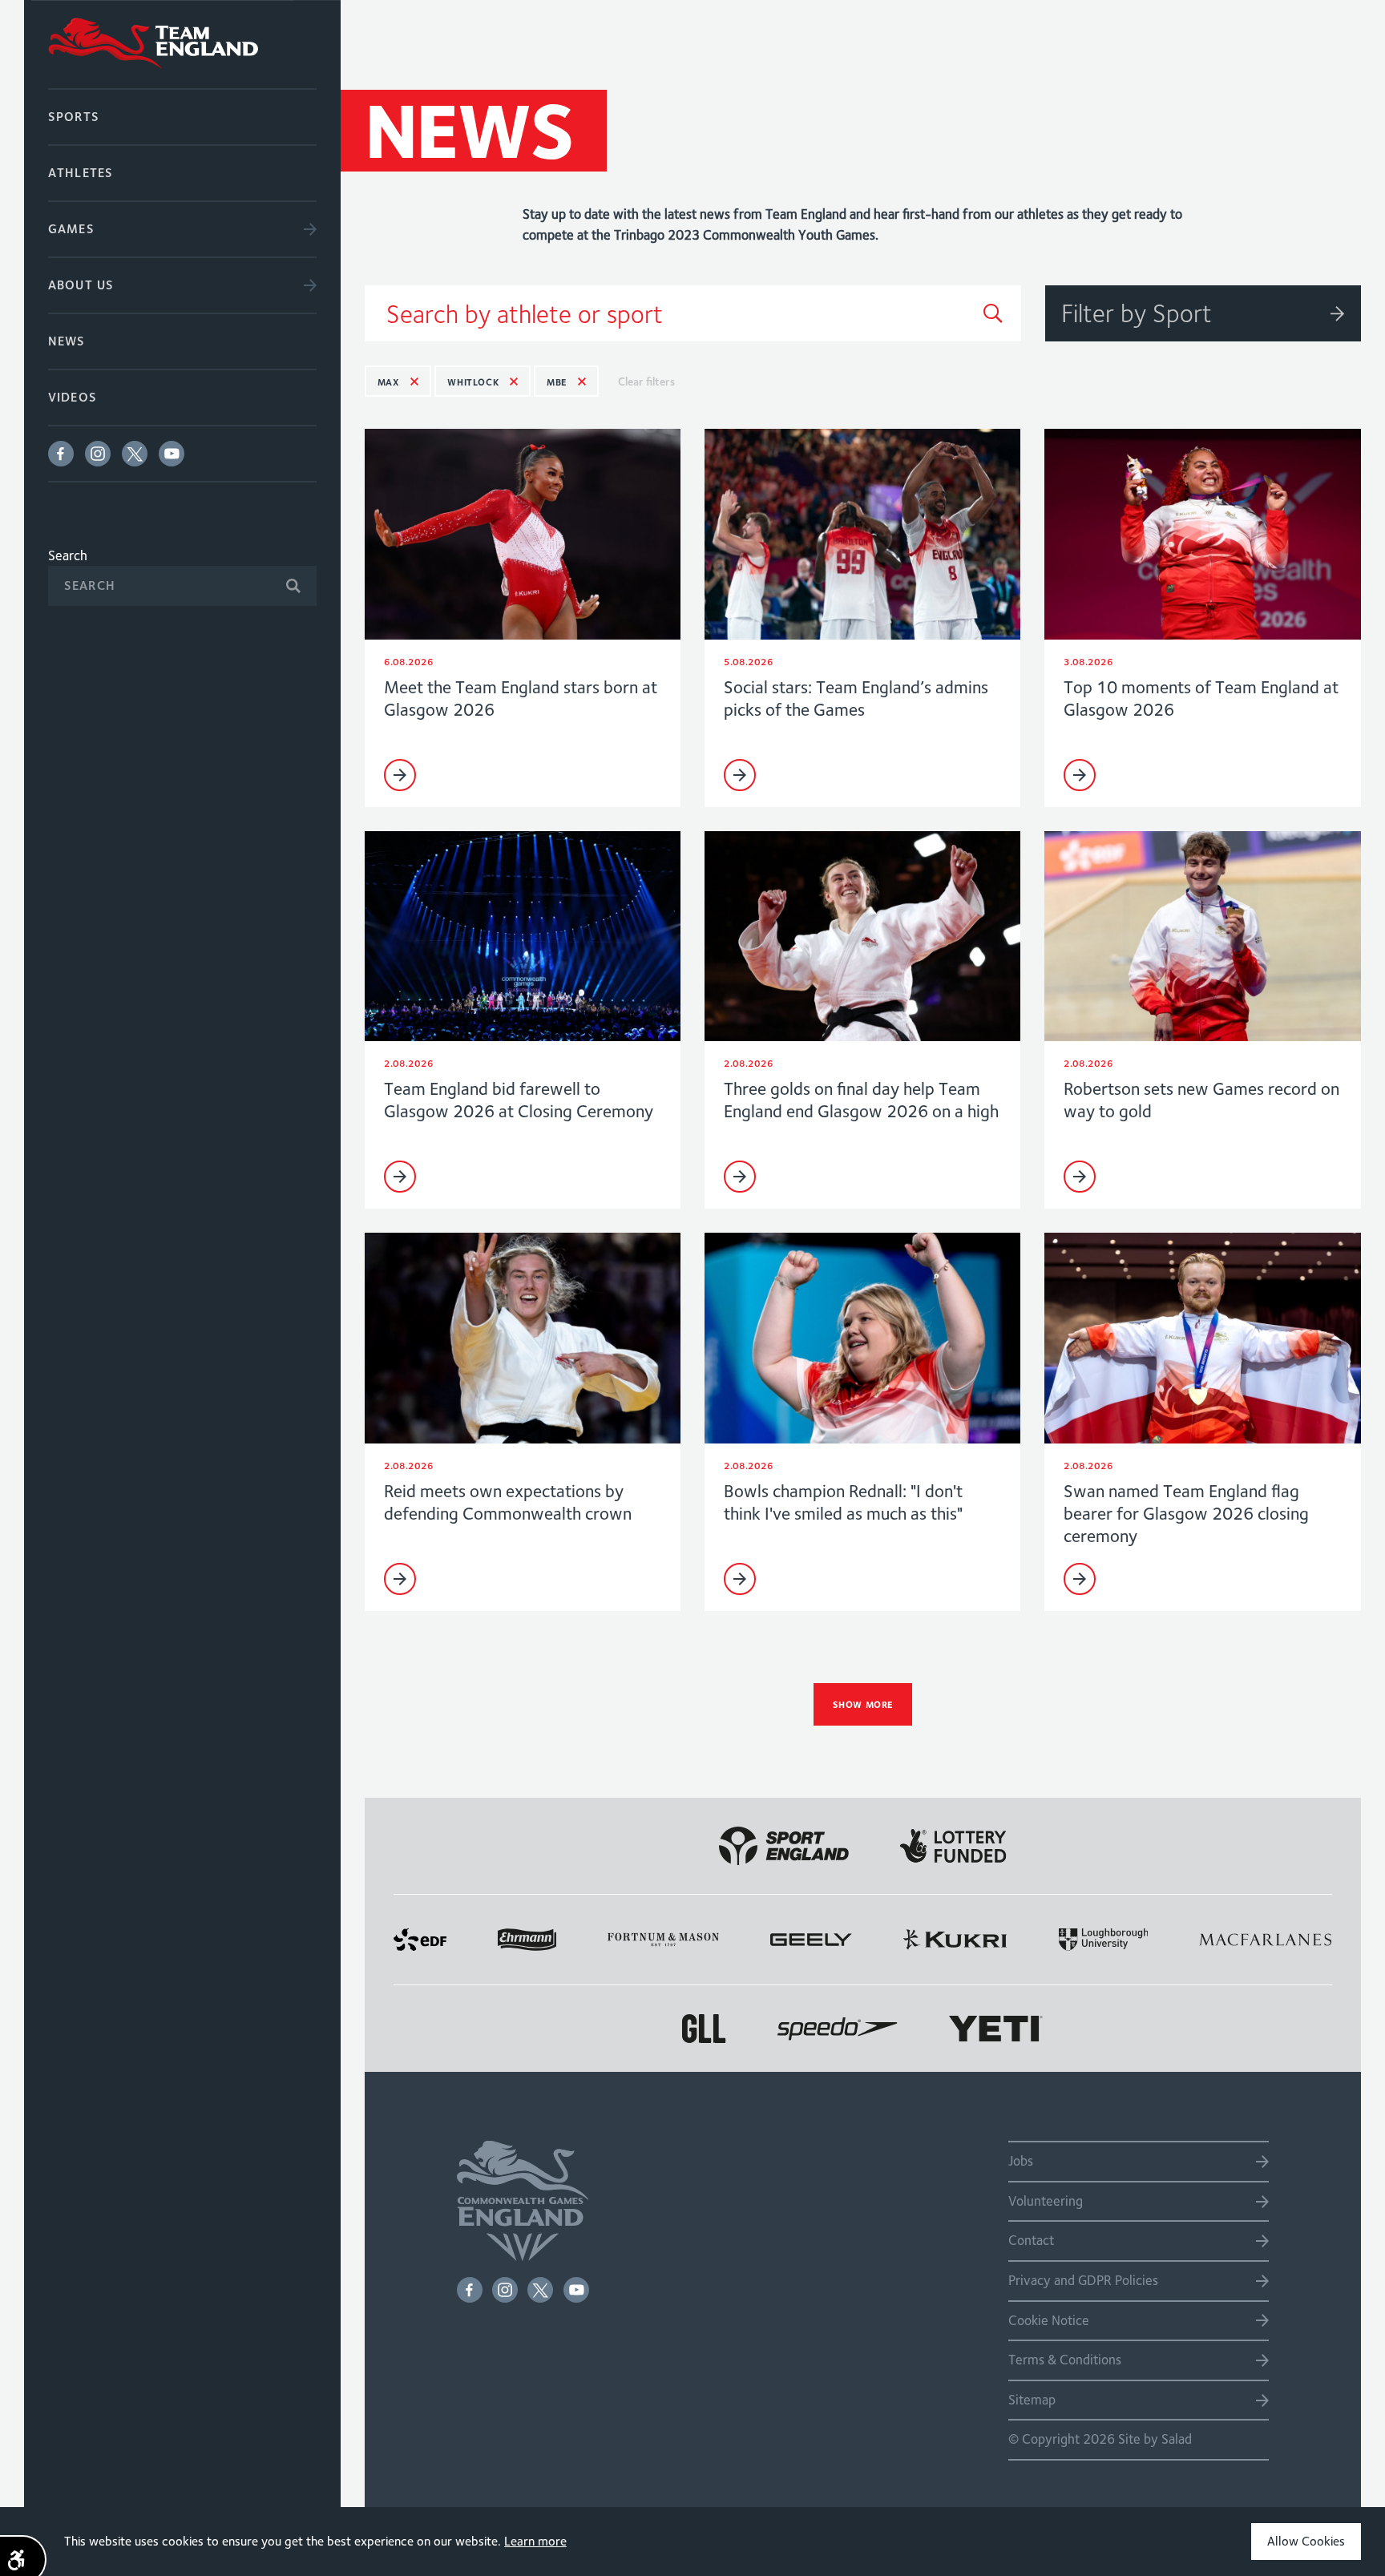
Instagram (98, 454)
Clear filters (646, 382)
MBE (557, 382)
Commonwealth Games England (182, 44)
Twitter (135, 454)
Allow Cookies (1306, 2541)
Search (68, 555)
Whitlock (473, 382)
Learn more (535, 2541)
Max (389, 382)
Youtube (172, 454)
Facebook (61, 454)
